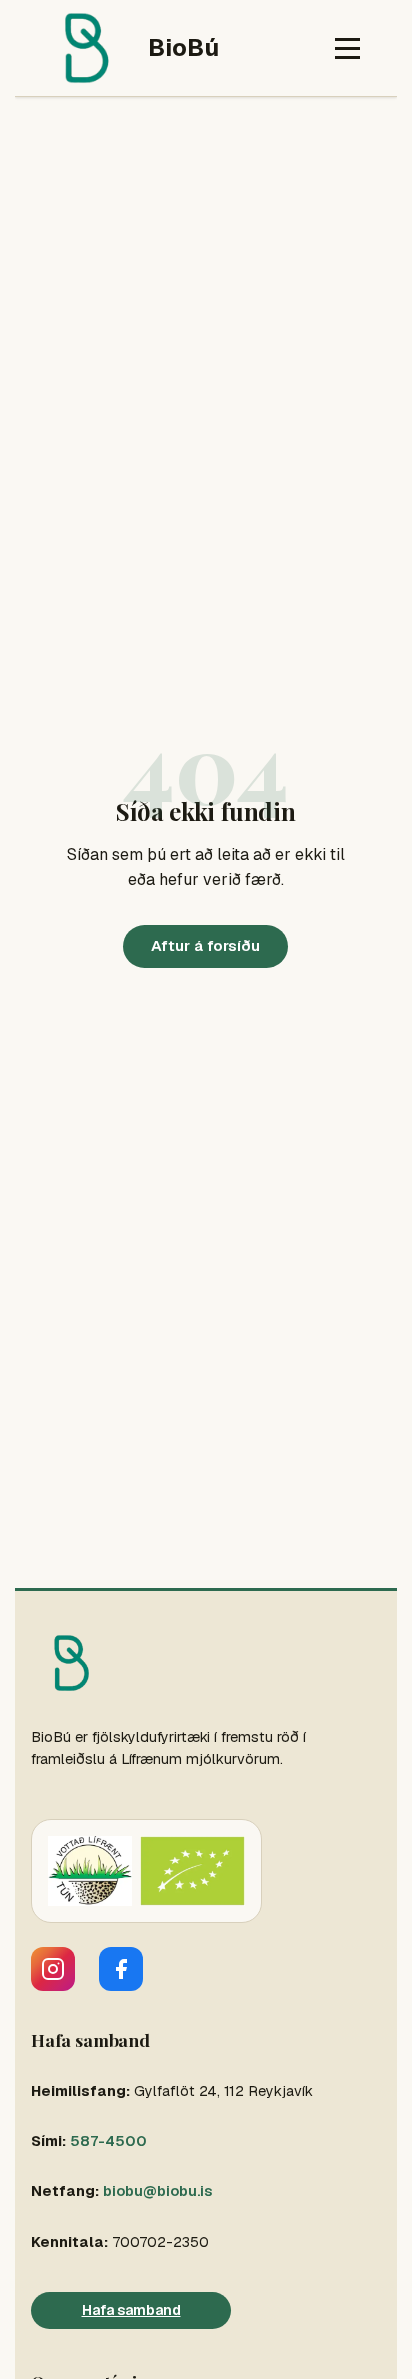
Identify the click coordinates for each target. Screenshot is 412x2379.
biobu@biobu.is (157, 2191)
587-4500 (108, 2141)
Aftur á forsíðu (205, 945)
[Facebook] (121, 1969)
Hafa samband (131, 2310)
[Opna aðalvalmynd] (347, 48)
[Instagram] (53, 1969)
